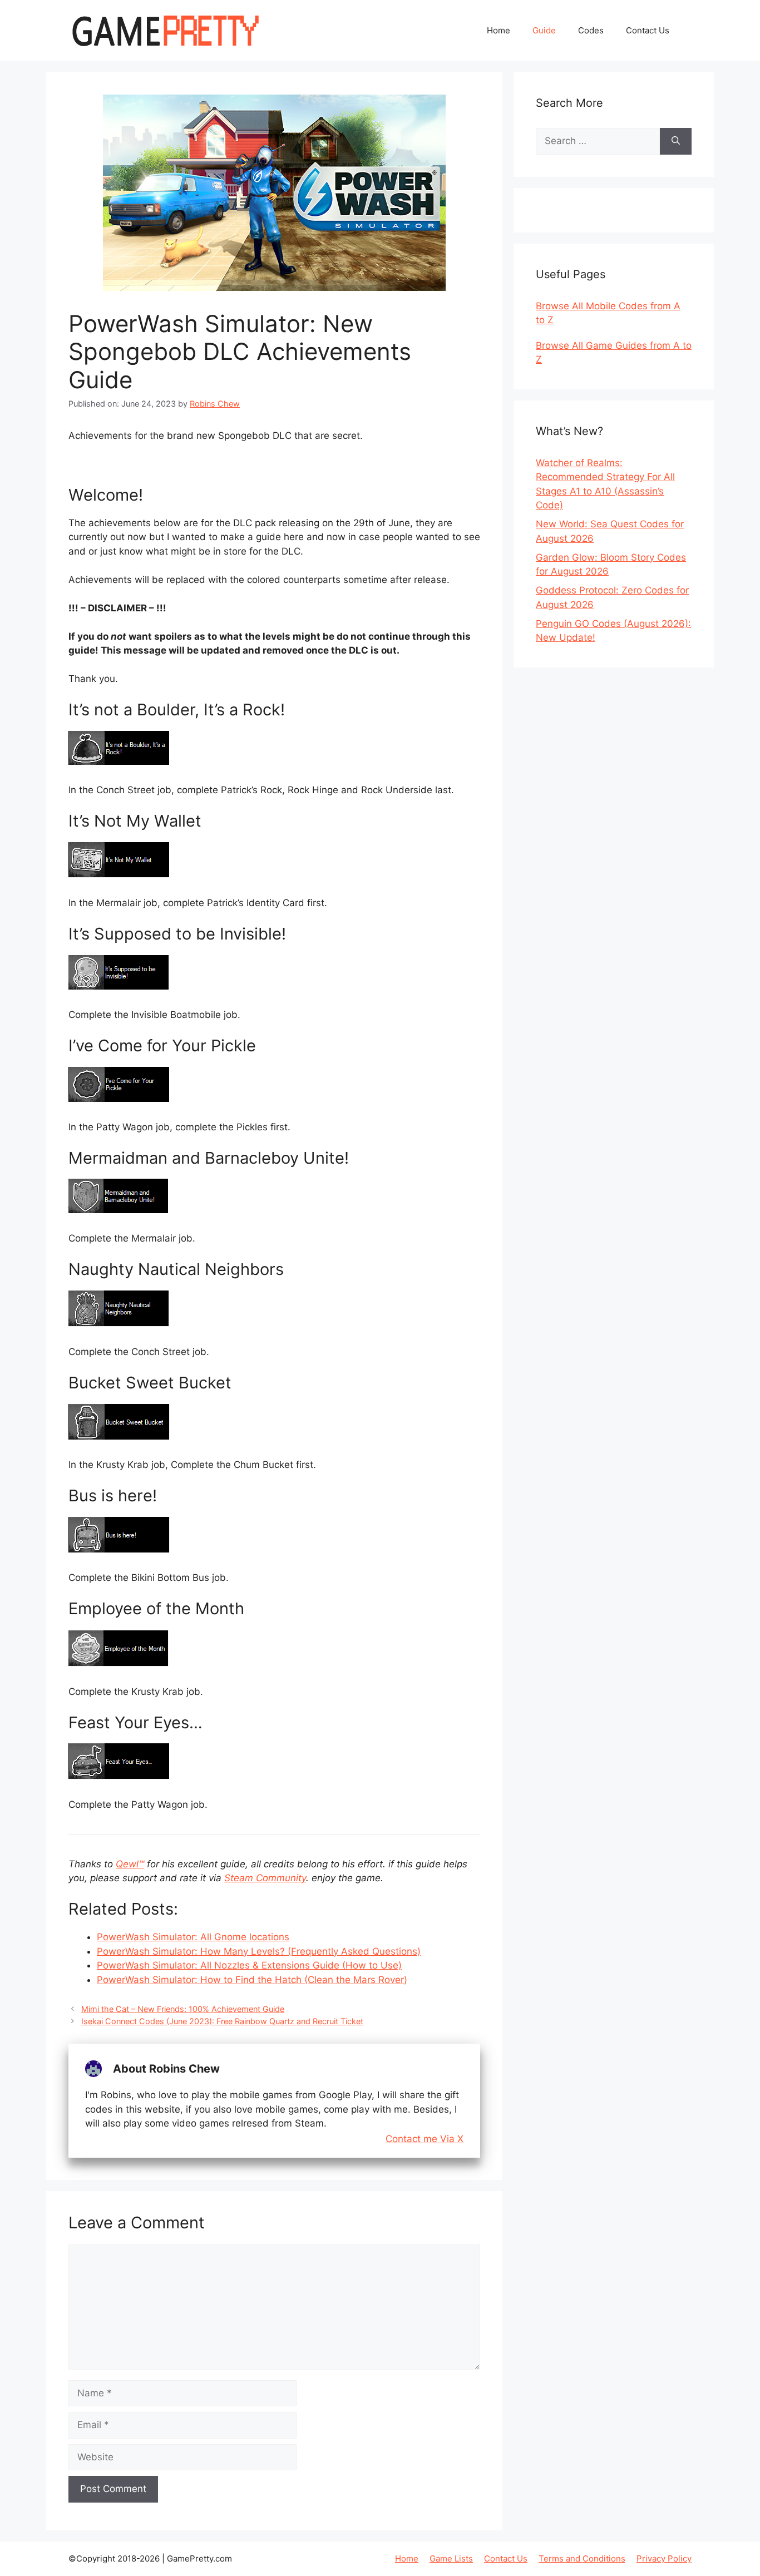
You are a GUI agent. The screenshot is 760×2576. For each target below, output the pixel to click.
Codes (591, 30)
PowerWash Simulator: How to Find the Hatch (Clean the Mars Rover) (252, 1980)
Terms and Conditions (582, 2558)
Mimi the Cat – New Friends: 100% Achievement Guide (183, 2009)
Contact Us (648, 30)
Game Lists (451, 2558)
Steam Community (265, 1878)
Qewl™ (130, 1864)
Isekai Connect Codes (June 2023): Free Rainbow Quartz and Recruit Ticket (222, 2021)
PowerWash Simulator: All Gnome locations (193, 1937)
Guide (544, 30)
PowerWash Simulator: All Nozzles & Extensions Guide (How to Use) (249, 1965)
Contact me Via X (425, 2139)
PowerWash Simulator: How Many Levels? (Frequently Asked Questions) (259, 1951)
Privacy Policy (664, 2558)
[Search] (676, 141)
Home (499, 30)
